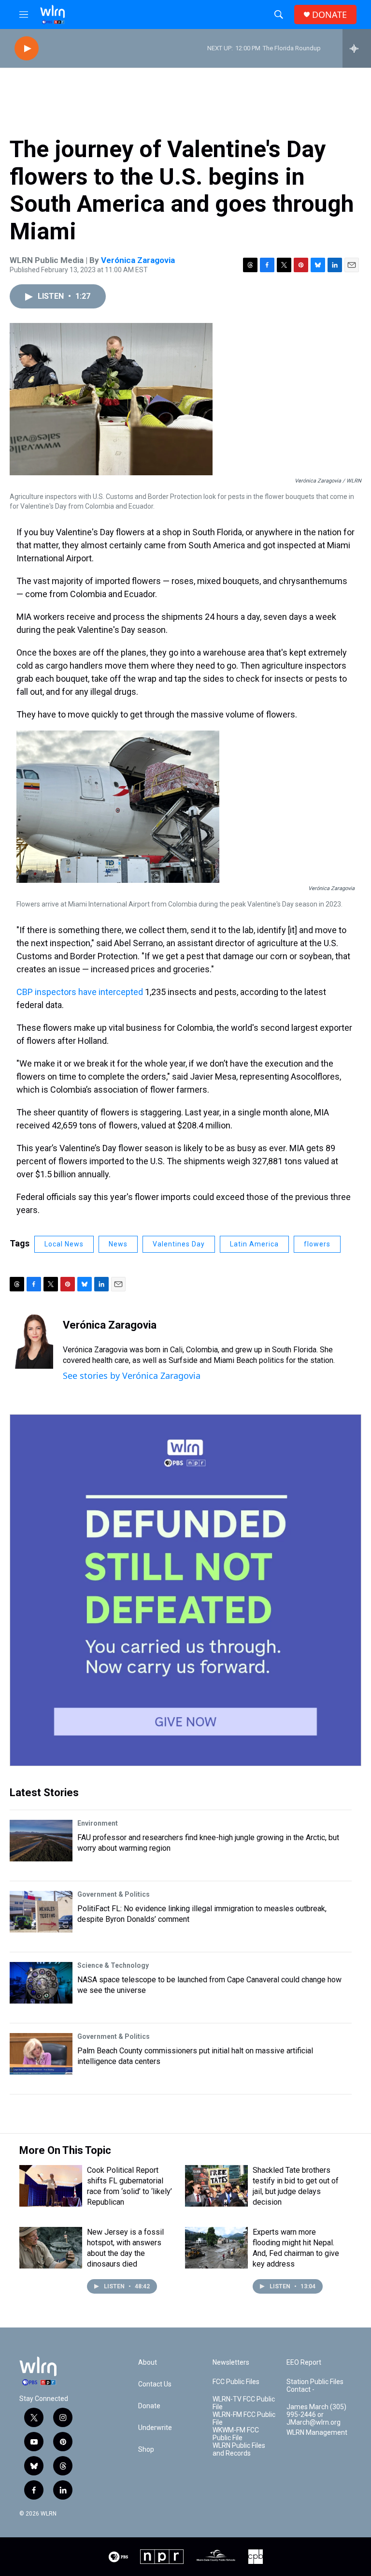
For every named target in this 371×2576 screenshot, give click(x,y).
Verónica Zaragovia (138, 260)
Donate (149, 2406)
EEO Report (304, 2363)
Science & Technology (113, 1965)
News (118, 1244)
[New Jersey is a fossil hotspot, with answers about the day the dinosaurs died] (51, 2248)
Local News (64, 1244)
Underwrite (155, 2428)
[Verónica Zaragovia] (31, 1340)
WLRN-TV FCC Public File (244, 2403)
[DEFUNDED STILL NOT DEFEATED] (185, 1590)
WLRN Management (317, 2433)
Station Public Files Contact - (315, 2386)
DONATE (329, 15)
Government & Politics (114, 1894)
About (148, 2363)
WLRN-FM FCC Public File (244, 2419)
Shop (146, 2450)
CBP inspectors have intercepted (81, 992)
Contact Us (155, 2384)
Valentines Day (179, 1244)
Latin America (254, 1244)
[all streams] (357, 48)
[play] (27, 49)
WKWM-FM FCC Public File (236, 2434)
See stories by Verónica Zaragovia (132, 1376)
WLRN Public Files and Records (239, 2450)
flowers (317, 1244)
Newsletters (231, 2363)
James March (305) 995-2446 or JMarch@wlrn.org (316, 2415)
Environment (98, 1823)
